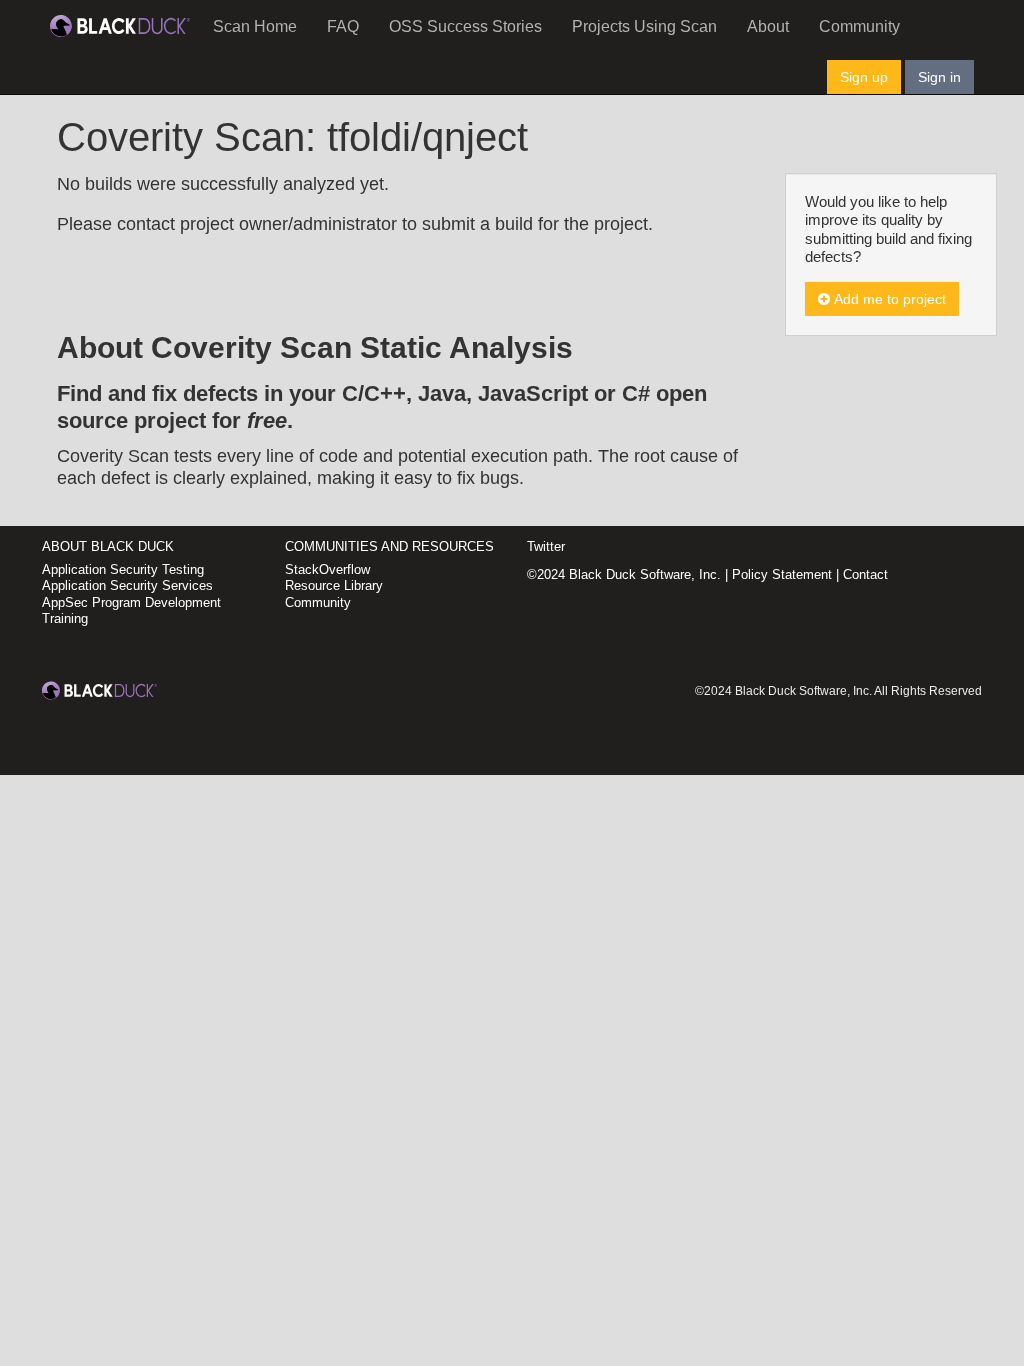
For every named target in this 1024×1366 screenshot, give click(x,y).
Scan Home (255, 26)
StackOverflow (327, 569)
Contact (865, 574)
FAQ (343, 26)
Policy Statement (782, 574)
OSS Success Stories (465, 26)
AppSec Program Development (131, 602)
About (768, 26)
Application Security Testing (123, 569)
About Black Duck (108, 546)
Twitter (546, 546)
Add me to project (888, 299)
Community (859, 26)
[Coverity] (120, 25)
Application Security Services (127, 585)
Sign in (939, 77)
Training (65, 618)
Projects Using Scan (644, 26)
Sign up (864, 77)
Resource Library (334, 585)
